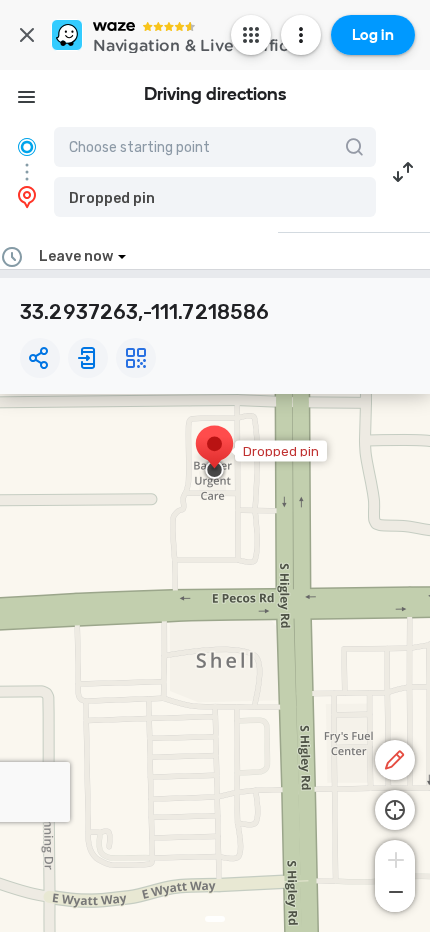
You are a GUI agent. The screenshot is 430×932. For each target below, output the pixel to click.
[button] (215, 197)
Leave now (76, 256)
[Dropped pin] (214, 454)
